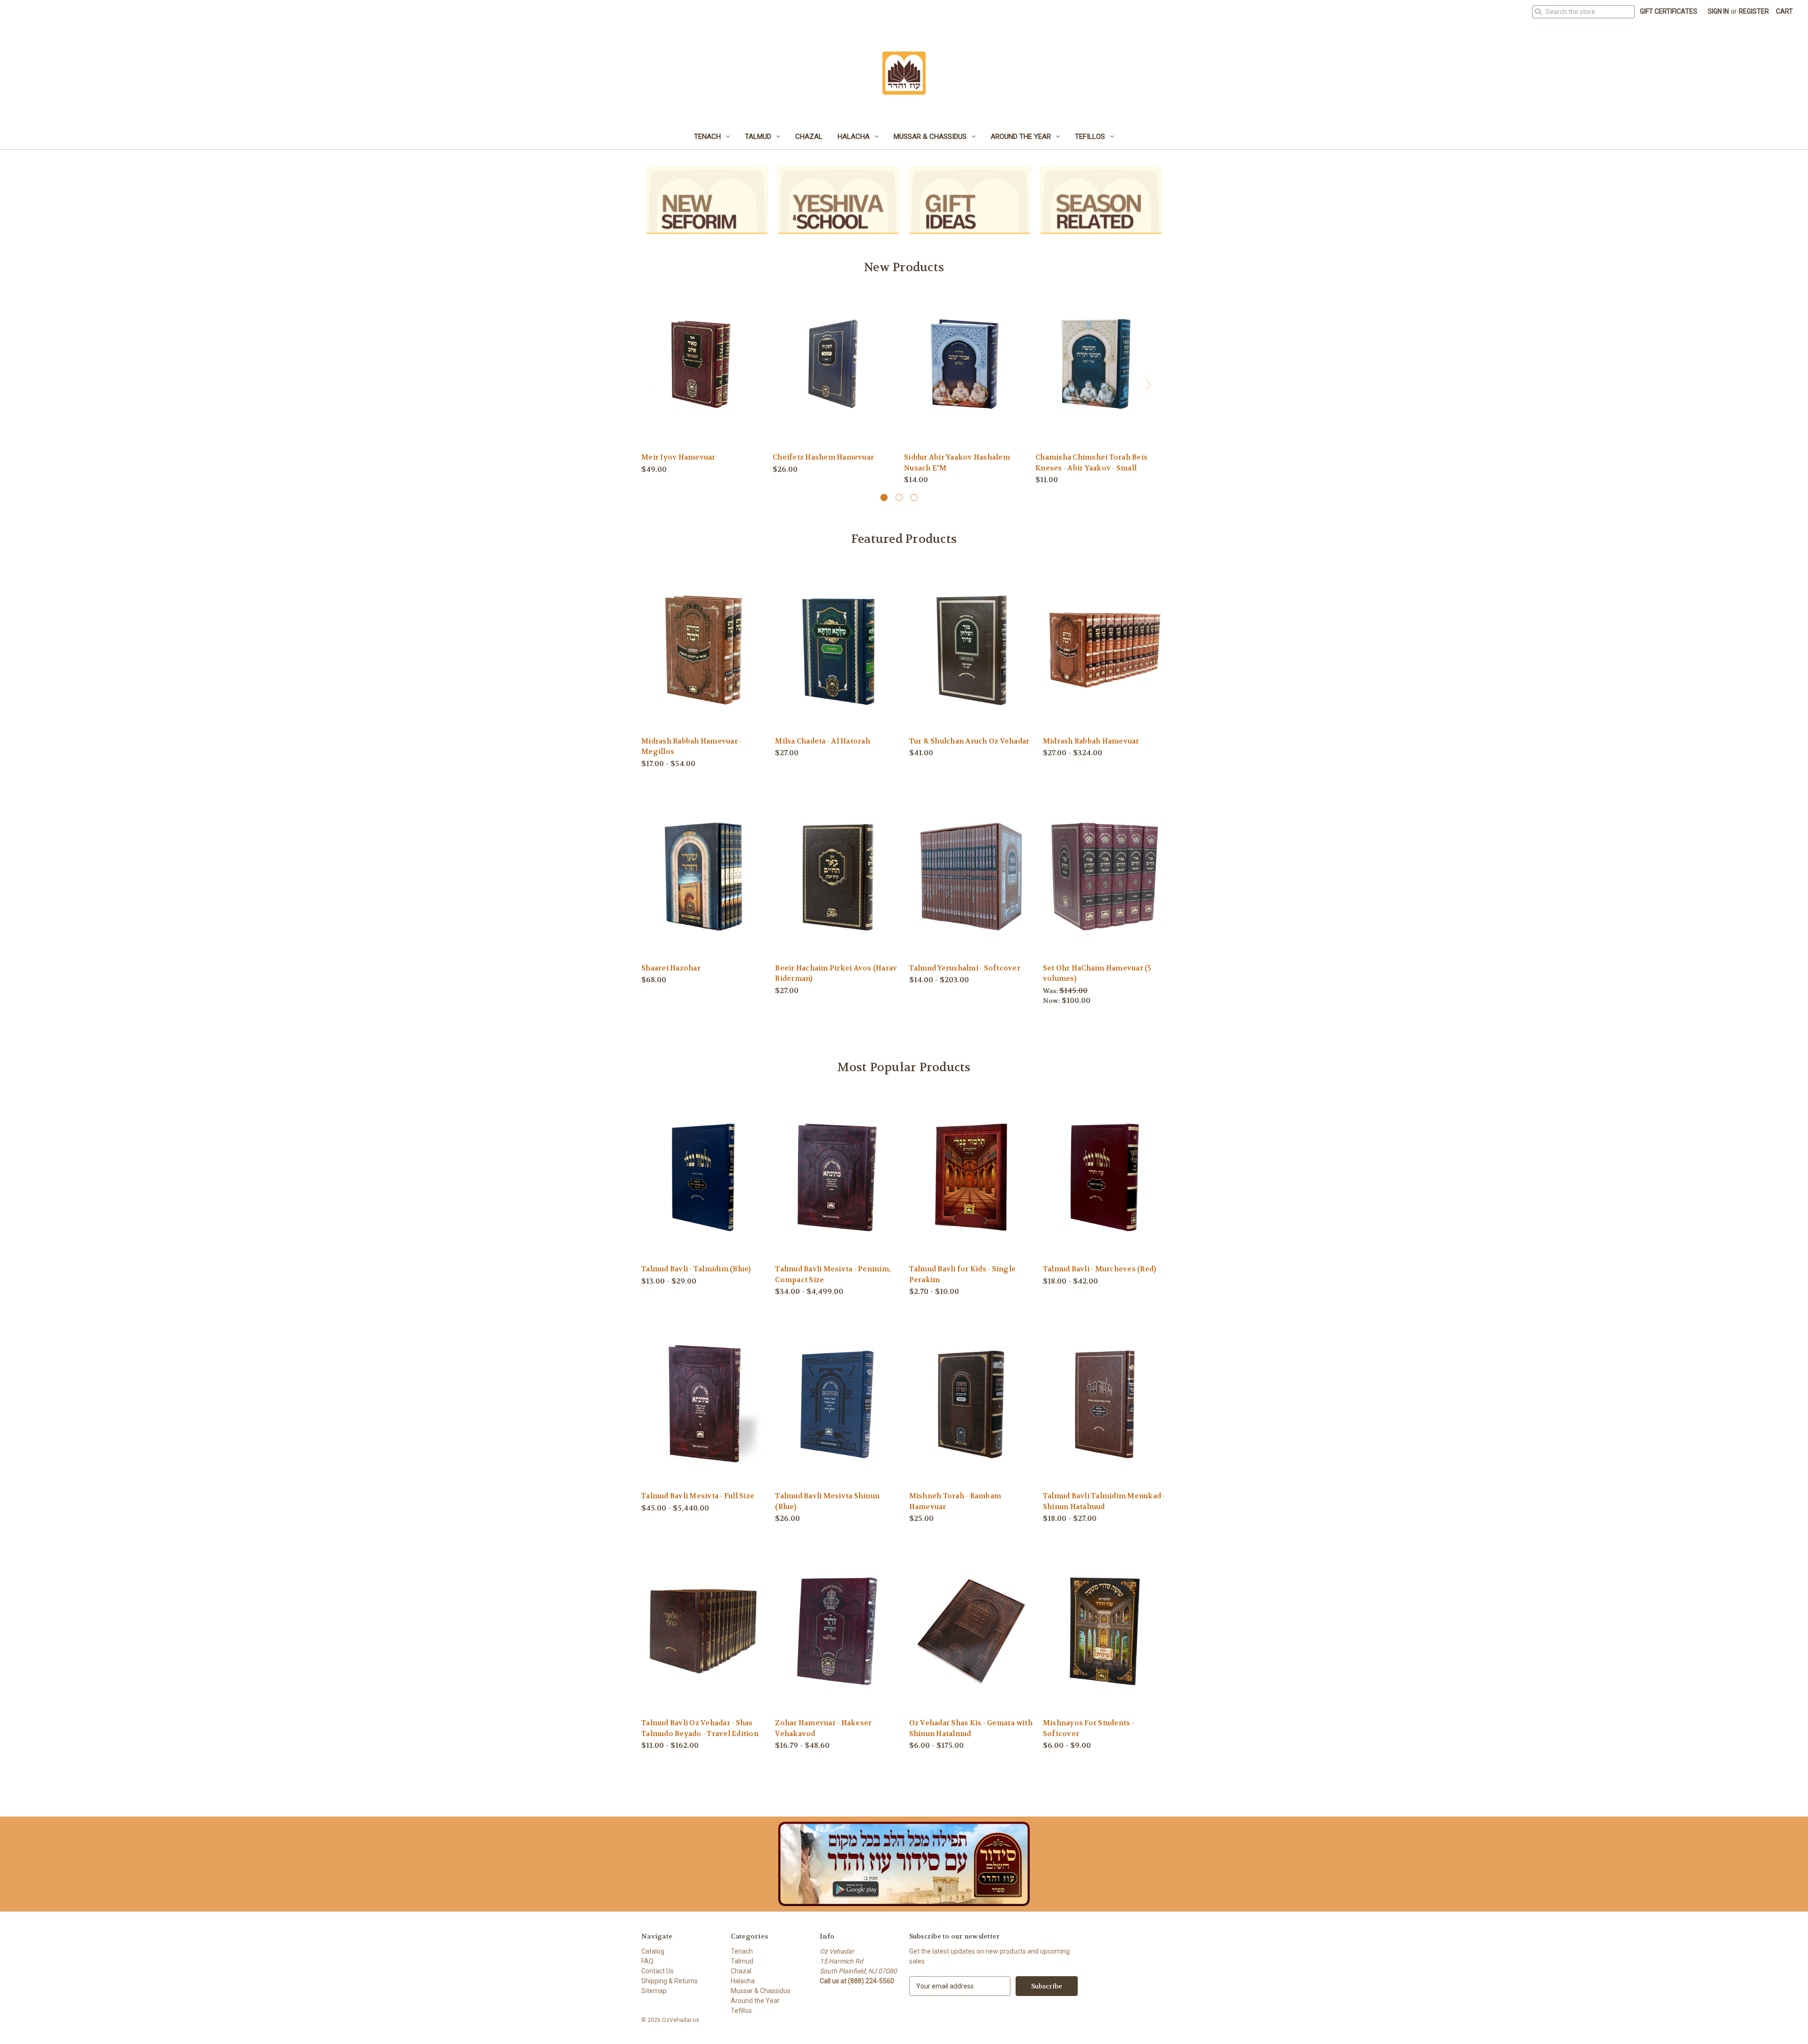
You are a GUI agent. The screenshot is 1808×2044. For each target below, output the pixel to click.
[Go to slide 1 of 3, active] (884, 497)
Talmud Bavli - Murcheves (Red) (1100, 1269)
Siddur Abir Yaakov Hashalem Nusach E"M (957, 463)
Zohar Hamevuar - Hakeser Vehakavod (823, 1728)
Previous (650, 388)
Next (1148, 388)
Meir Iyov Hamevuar (678, 457)
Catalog (653, 1951)
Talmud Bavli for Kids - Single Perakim (963, 1274)
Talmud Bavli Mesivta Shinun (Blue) (827, 1501)
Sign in (1718, 11)
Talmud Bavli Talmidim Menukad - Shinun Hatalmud (1104, 1501)
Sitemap (654, 1991)
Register (1754, 11)
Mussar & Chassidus (930, 137)
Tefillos (1090, 137)
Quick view (702, 363)
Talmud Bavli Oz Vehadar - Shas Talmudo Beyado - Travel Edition (700, 1728)
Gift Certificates (1669, 11)
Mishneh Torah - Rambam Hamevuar (955, 1501)
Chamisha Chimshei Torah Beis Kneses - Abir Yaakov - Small (1091, 463)
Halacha (854, 137)
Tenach (707, 137)
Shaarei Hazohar (671, 968)
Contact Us (658, 1971)
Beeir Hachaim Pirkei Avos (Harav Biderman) (836, 974)
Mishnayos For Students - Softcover (1089, 1728)
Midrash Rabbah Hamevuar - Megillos (691, 747)
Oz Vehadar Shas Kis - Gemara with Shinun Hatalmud (971, 1728)
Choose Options (833, 380)
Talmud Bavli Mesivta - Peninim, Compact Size (833, 1274)
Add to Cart (702, 380)
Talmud (758, 137)
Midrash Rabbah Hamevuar (1091, 741)
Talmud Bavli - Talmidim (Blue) (696, 1269)
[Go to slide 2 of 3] (899, 497)
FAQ (647, 1961)
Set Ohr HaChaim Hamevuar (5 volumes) (1097, 974)
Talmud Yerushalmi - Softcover (965, 968)
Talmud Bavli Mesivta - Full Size (698, 1496)
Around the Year (1021, 137)
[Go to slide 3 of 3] (914, 497)
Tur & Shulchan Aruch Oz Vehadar (969, 741)
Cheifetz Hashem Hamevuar (823, 457)
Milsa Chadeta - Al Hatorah (823, 741)
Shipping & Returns (670, 1981)
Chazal (809, 137)
